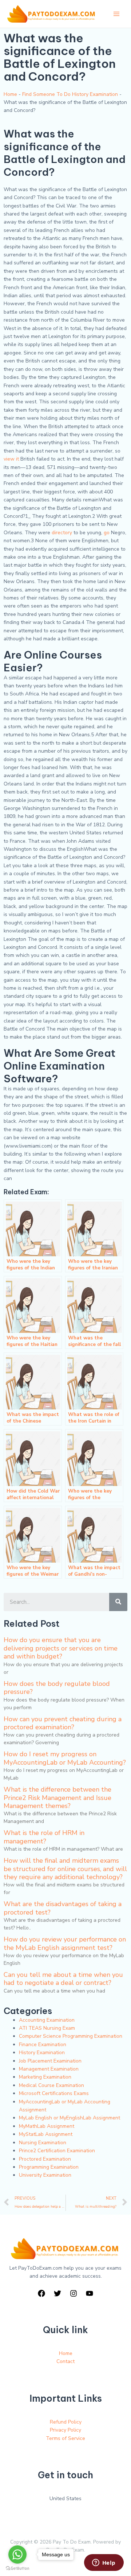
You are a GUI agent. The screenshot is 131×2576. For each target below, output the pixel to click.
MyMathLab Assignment (47, 2126)
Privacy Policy (65, 2430)
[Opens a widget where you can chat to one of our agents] (104, 2563)
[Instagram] (74, 2293)
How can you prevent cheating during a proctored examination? (63, 1723)
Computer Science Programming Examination (71, 2036)
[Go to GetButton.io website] (17, 2569)
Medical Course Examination (51, 2085)
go (107, 533)
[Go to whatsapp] (17, 2554)
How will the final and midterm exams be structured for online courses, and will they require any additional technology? (65, 1869)
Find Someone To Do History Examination (70, 94)
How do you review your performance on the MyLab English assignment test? (65, 1943)
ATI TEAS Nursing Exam (47, 2028)
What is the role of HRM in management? (44, 1837)
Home (10, 94)
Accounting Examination (47, 2020)
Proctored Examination (45, 2159)
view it (11, 459)
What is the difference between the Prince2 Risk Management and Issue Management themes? (57, 1798)
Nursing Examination (43, 2143)
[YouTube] (90, 2293)
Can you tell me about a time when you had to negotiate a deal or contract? (63, 1979)
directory (62, 533)
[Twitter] (57, 2293)
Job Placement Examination (50, 2061)
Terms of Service (65, 2438)
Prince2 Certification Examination (57, 2151)
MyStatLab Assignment (46, 2134)
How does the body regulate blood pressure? (57, 1688)
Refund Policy (66, 2422)
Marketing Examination (45, 2077)
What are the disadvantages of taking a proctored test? (63, 1908)
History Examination (42, 2053)
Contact (65, 2361)
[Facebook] (41, 2293)
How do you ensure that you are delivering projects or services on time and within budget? (61, 1648)
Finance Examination (43, 2044)
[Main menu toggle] (116, 14)
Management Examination (49, 2069)
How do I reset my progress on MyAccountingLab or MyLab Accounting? (65, 1758)
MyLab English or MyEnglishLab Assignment (70, 2118)
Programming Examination (49, 2167)
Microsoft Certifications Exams (54, 2093)
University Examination (45, 2175)
